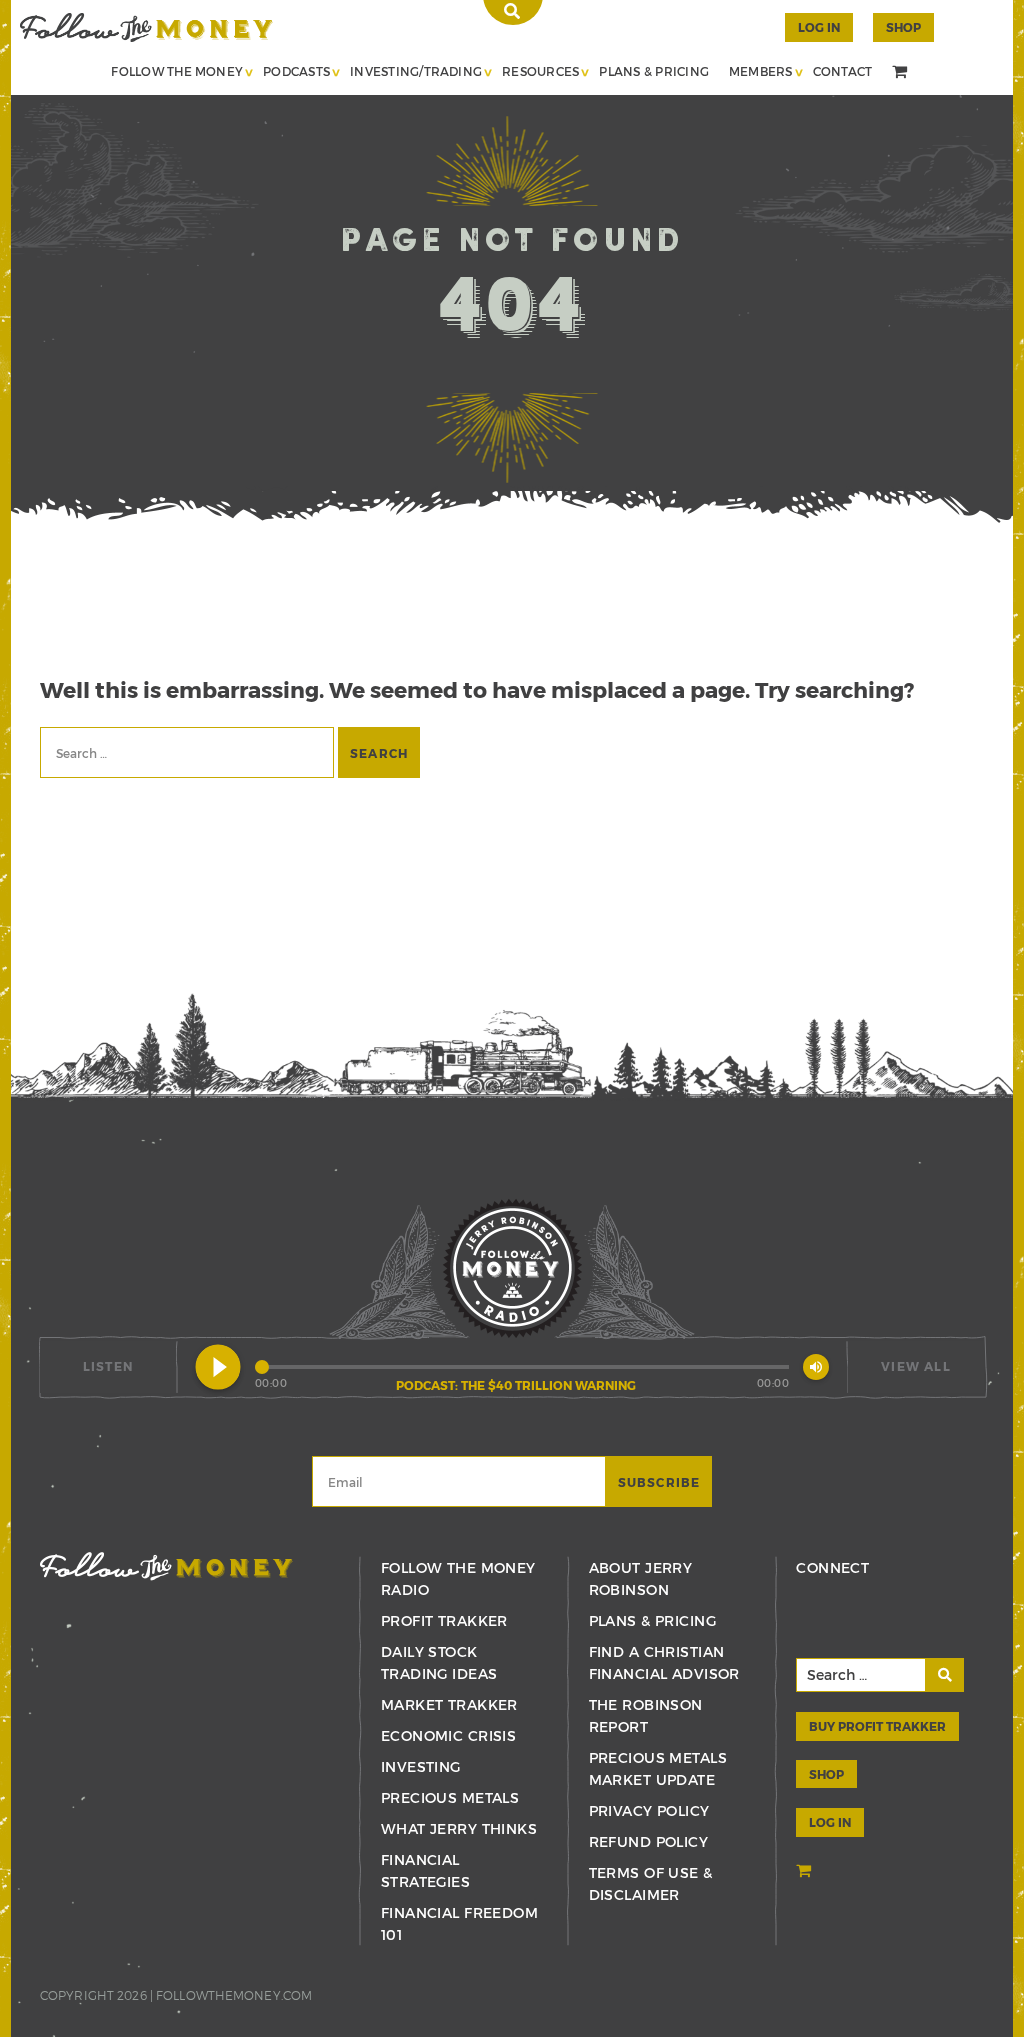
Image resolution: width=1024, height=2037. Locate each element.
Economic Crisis (448, 1735)
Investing (421, 1766)
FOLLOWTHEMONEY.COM (234, 1995)
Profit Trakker (444, 1620)
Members (761, 71)
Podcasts (296, 71)
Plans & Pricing (654, 71)
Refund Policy (648, 1841)
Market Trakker (449, 1704)
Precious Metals (450, 1797)
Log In (819, 27)
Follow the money (166, 1566)
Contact (843, 71)
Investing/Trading (416, 71)
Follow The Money (177, 71)
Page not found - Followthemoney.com (146, 27)
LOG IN (830, 1822)
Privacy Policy (649, 1810)
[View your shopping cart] (902, 73)
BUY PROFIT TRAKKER (877, 1726)
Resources (540, 71)
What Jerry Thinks (459, 1828)
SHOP (903, 27)
